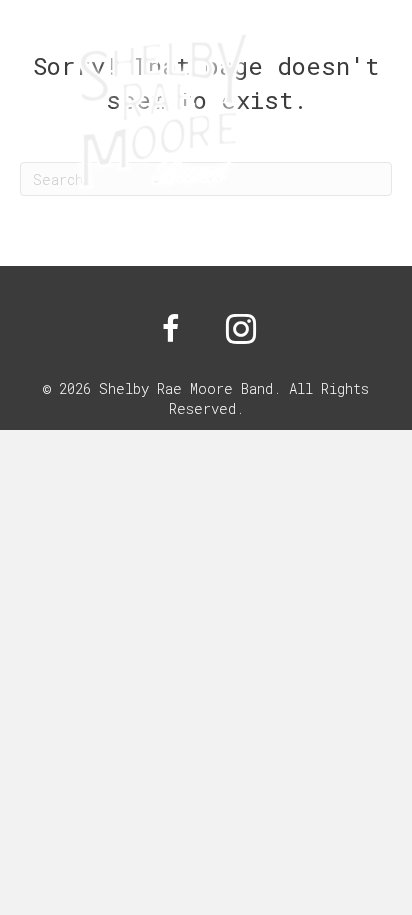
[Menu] (371, 120)
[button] (171, 329)
